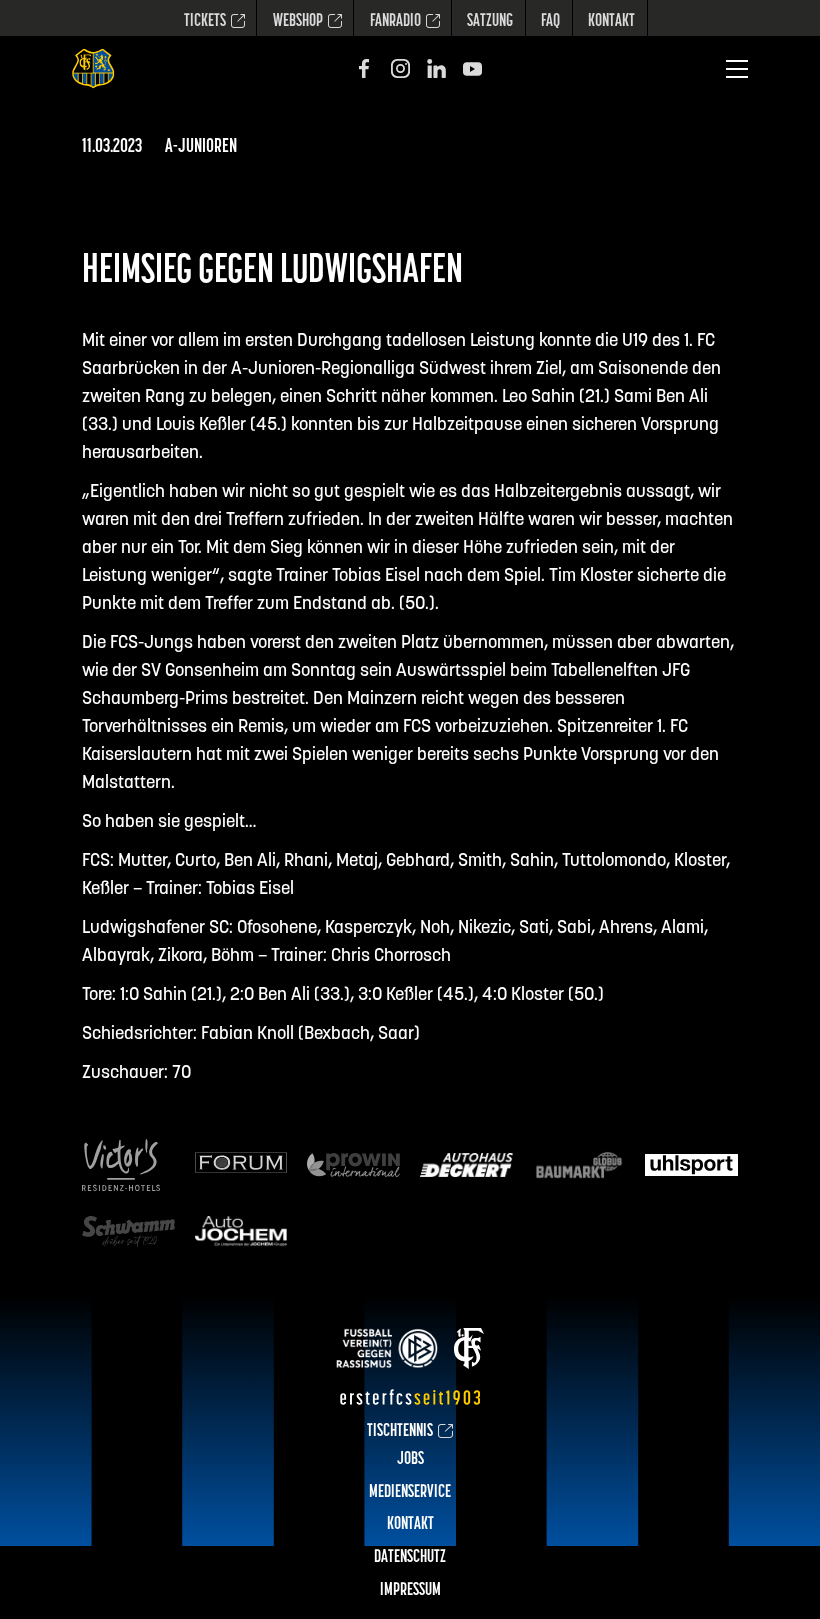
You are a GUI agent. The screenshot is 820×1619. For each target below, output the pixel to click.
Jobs (410, 1460)
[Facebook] (364, 68)
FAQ (550, 22)
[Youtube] (472, 68)
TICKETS (205, 22)
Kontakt (611, 22)
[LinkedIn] (436, 68)
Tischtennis (400, 1432)
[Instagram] (400, 68)
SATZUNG (490, 22)
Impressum (410, 1591)
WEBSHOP (298, 22)
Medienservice (410, 1493)
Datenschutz (410, 1558)
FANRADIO (395, 22)
